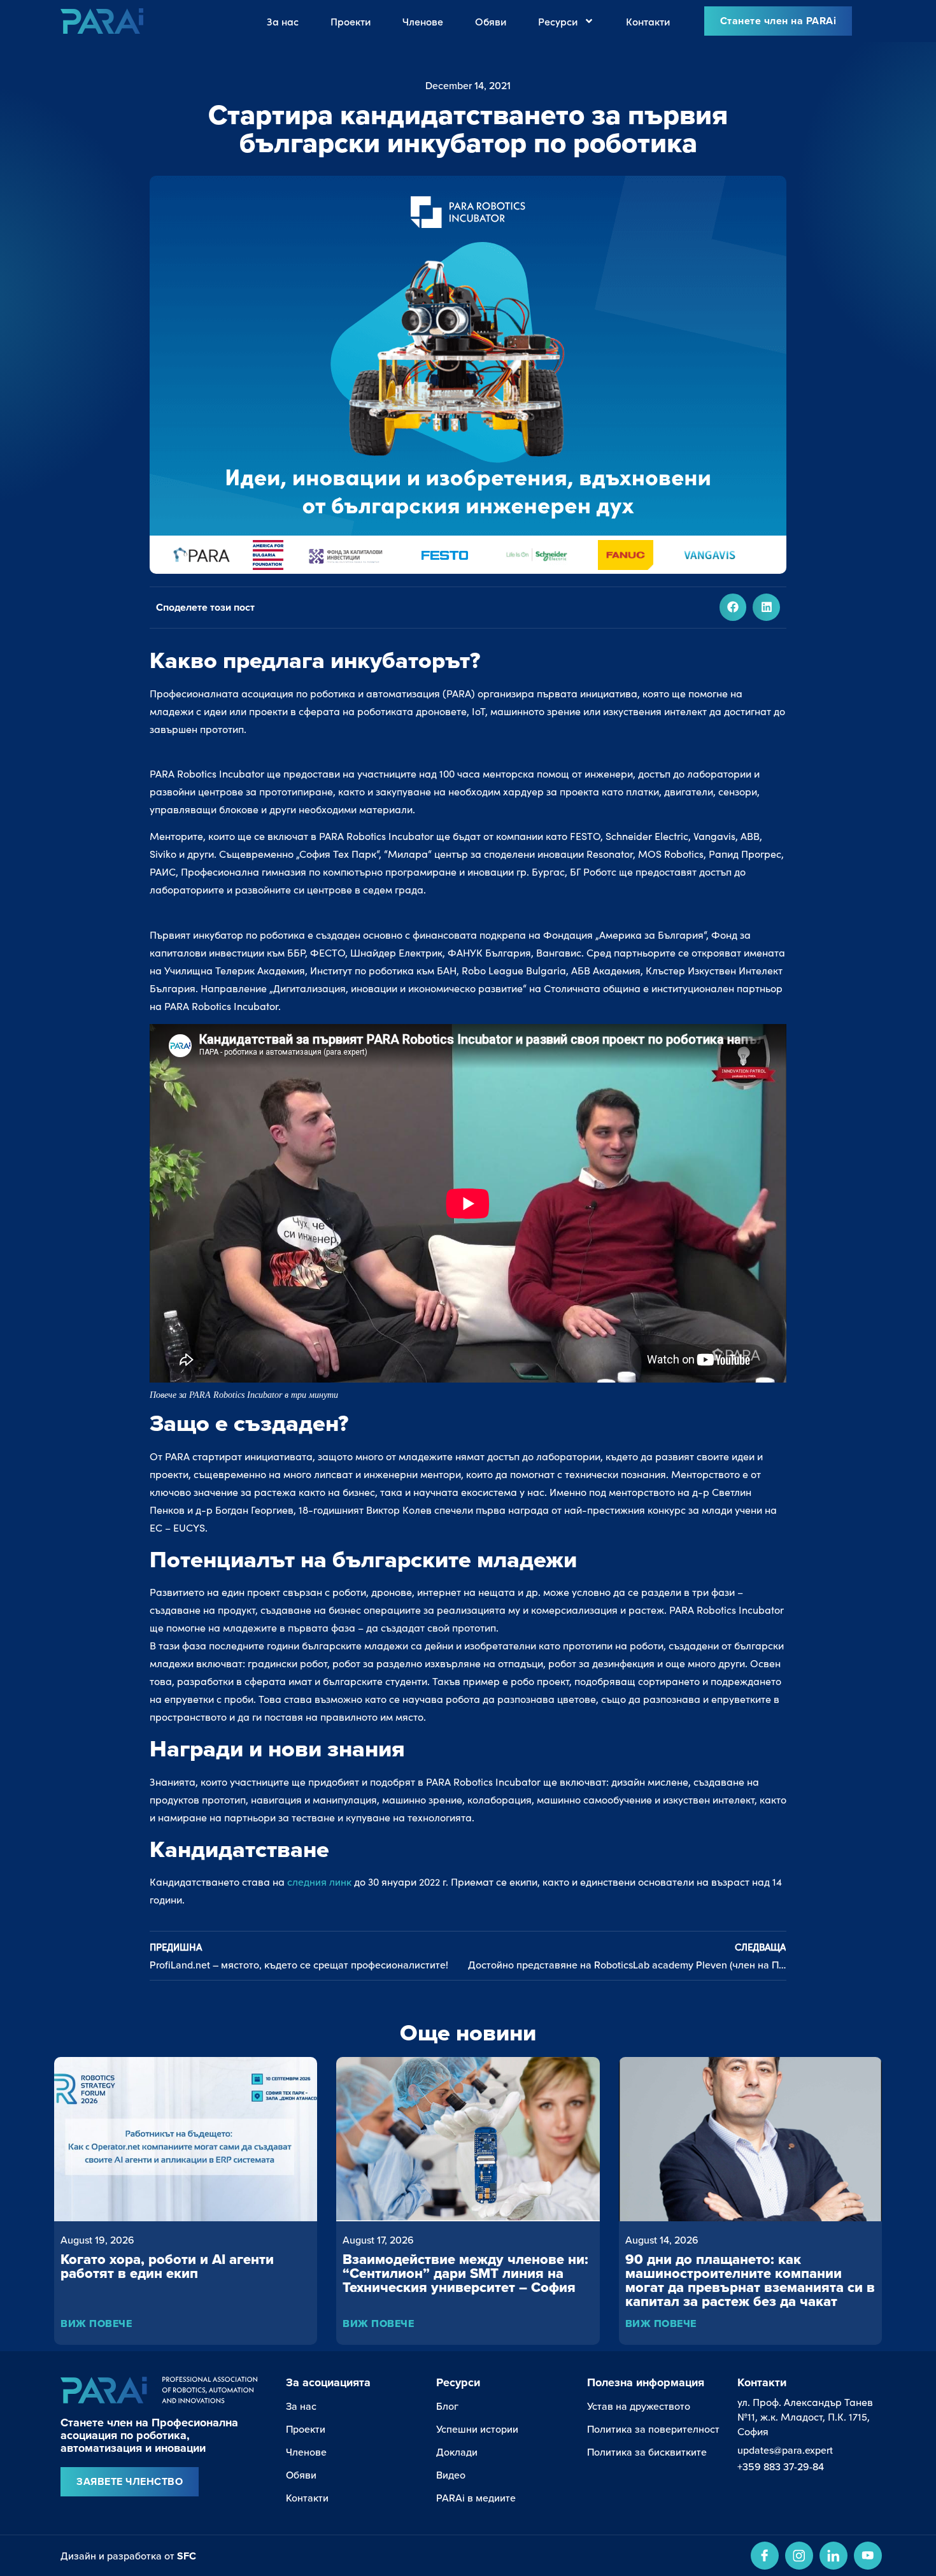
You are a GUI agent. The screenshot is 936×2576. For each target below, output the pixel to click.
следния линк (319, 1882)
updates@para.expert (785, 2450)
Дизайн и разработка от (128, 2556)
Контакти (648, 21)
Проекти (351, 21)
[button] (733, 607)
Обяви (491, 21)
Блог (447, 2406)
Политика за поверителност (653, 2429)
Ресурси (558, 21)
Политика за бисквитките (647, 2452)
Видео (451, 2475)
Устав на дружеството (639, 2406)
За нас (283, 21)
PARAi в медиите (476, 2498)
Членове (423, 21)
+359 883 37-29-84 (781, 2466)
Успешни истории (477, 2429)
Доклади (457, 2452)
